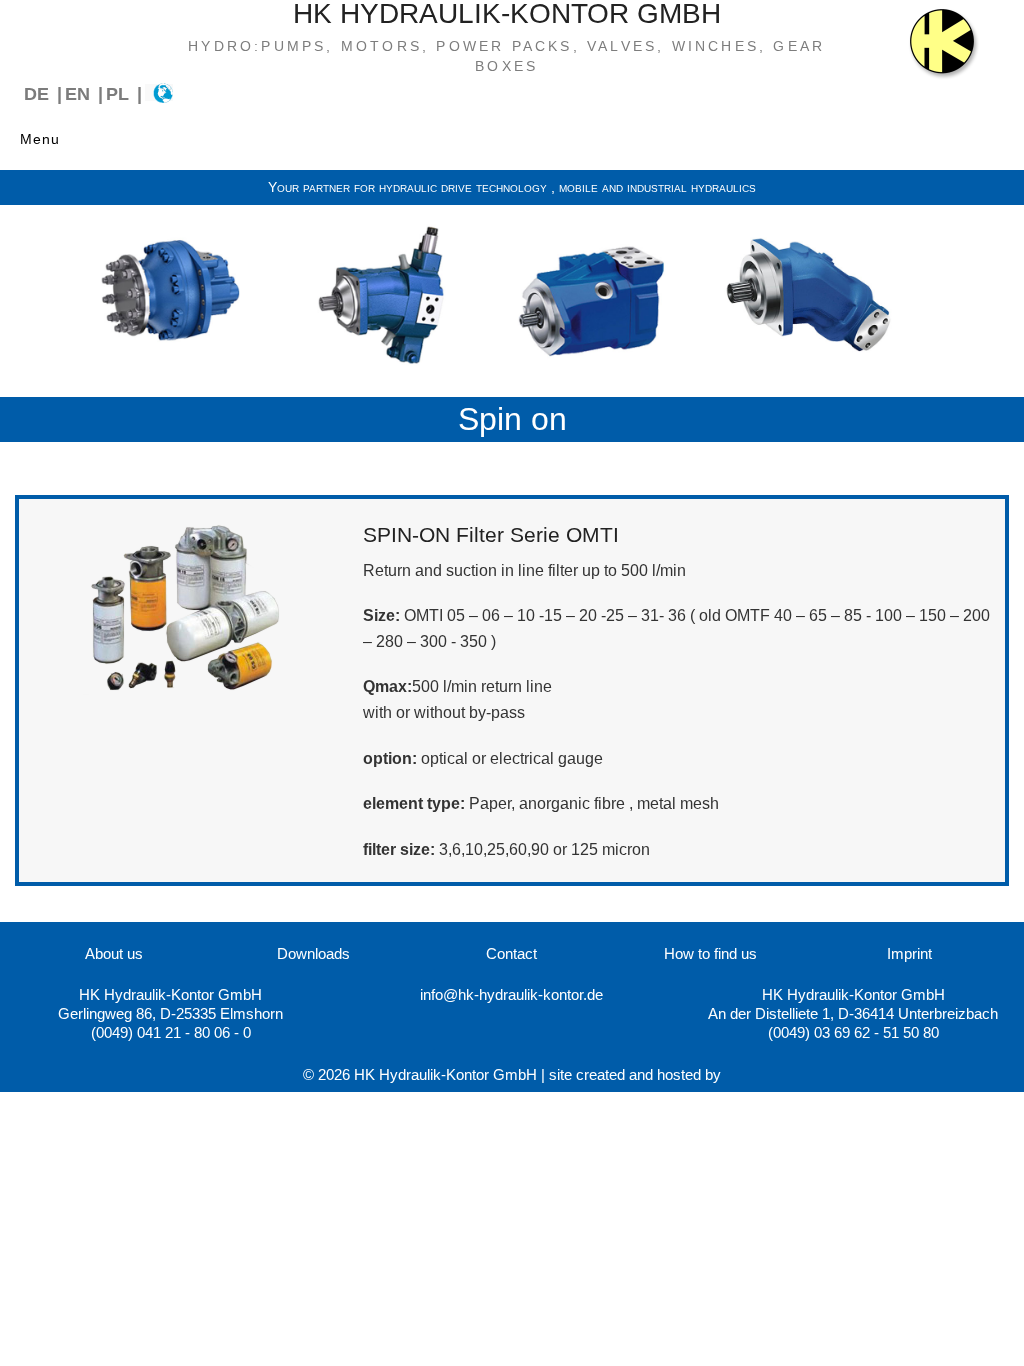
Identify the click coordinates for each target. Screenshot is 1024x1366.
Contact (511, 953)
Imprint (909, 953)
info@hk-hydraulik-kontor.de (511, 994)
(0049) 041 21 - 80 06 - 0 (171, 1032)
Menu (40, 139)
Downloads (313, 953)
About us (114, 953)
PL (117, 94)
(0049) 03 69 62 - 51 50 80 (853, 1032)
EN (77, 94)
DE (36, 94)
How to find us (710, 953)
